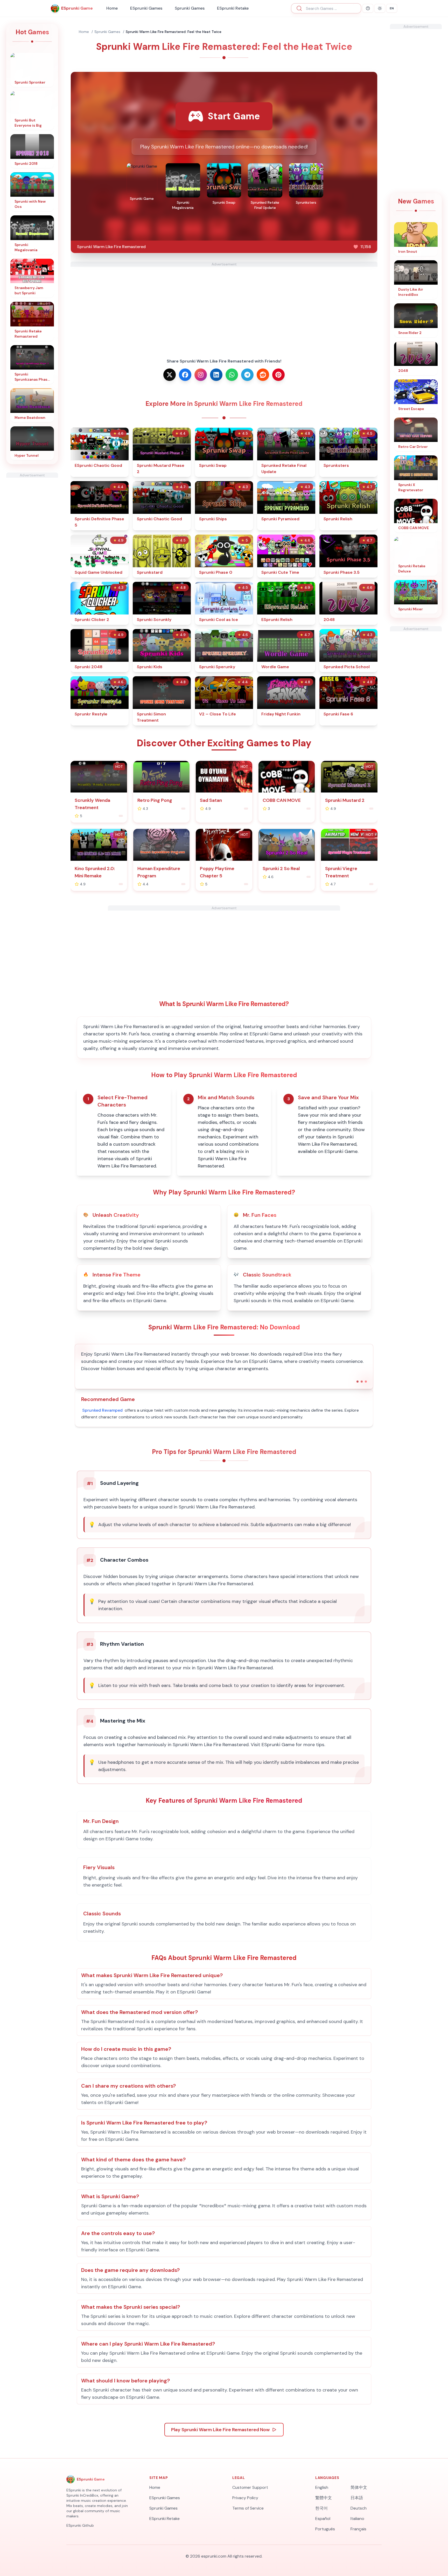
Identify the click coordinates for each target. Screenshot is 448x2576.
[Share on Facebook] (185, 375)
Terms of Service (248, 2508)
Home (112, 8)
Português (325, 2529)
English (322, 2487)
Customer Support (250, 2487)
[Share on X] (170, 375)
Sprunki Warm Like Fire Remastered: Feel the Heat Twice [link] (174, 32)
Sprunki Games (190, 8)
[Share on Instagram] (201, 375)
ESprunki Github (80, 2525)
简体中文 (359, 2487)
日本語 (357, 2498)
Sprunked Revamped (102, 1410)
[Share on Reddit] (263, 375)
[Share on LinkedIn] (216, 375)
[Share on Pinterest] (278, 375)
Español (323, 2519)
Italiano (357, 2519)
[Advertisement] (32, 556)
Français (358, 2529)
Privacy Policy (245, 2498)
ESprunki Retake (233, 8)
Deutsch (359, 2508)
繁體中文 (324, 2498)
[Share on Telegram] (247, 375)
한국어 (321, 2508)
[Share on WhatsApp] (232, 375)
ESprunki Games (146, 8)
